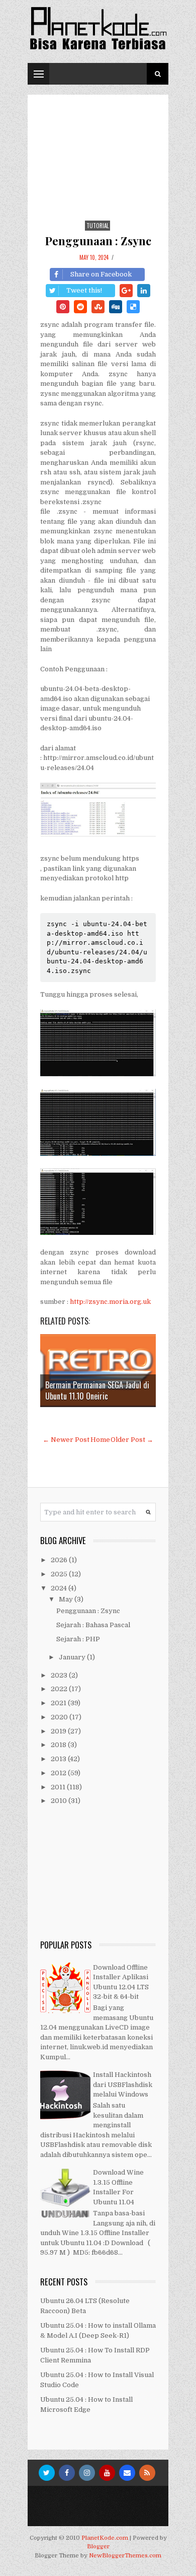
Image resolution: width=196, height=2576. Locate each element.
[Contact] (127, 2473)
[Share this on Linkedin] (144, 291)
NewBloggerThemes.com (125, 2556)
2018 (59, 1745)
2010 (60, 1801)
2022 (60, 1689)
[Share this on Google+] (126, 291)
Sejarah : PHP (78, 1639)
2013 (59, 1759)
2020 (60, 1717)
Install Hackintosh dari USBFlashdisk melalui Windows (123, 2084)
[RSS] (147, 2473)
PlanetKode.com (105, 2538)
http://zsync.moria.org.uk (110, 1302)
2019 (59, 1731)
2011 (59, 1787)
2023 (60, 1675)
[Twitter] (47, 2473)
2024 (60, 1588)
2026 (60, 1560)
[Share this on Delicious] (133, 307)
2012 (59, 1773)
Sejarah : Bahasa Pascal (93, 1625)
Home (100, 1440)
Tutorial (97, 226)
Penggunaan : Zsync (98, 241)
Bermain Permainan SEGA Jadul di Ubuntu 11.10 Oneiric (97, 1390)
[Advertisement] (98, 165)
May (67, 1599)
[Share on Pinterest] (63, 307)
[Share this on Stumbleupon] (98, 307)
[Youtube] (107, 2473)
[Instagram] (87, 2473)
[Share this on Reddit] (80, 307)
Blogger (98, 2547)
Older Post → (132, 1440)
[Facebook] (67, 2473)
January (73, 1657)
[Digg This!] (116, 307)
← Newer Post (66, 1440)
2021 (59, 1703)
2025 (60, 1574)
